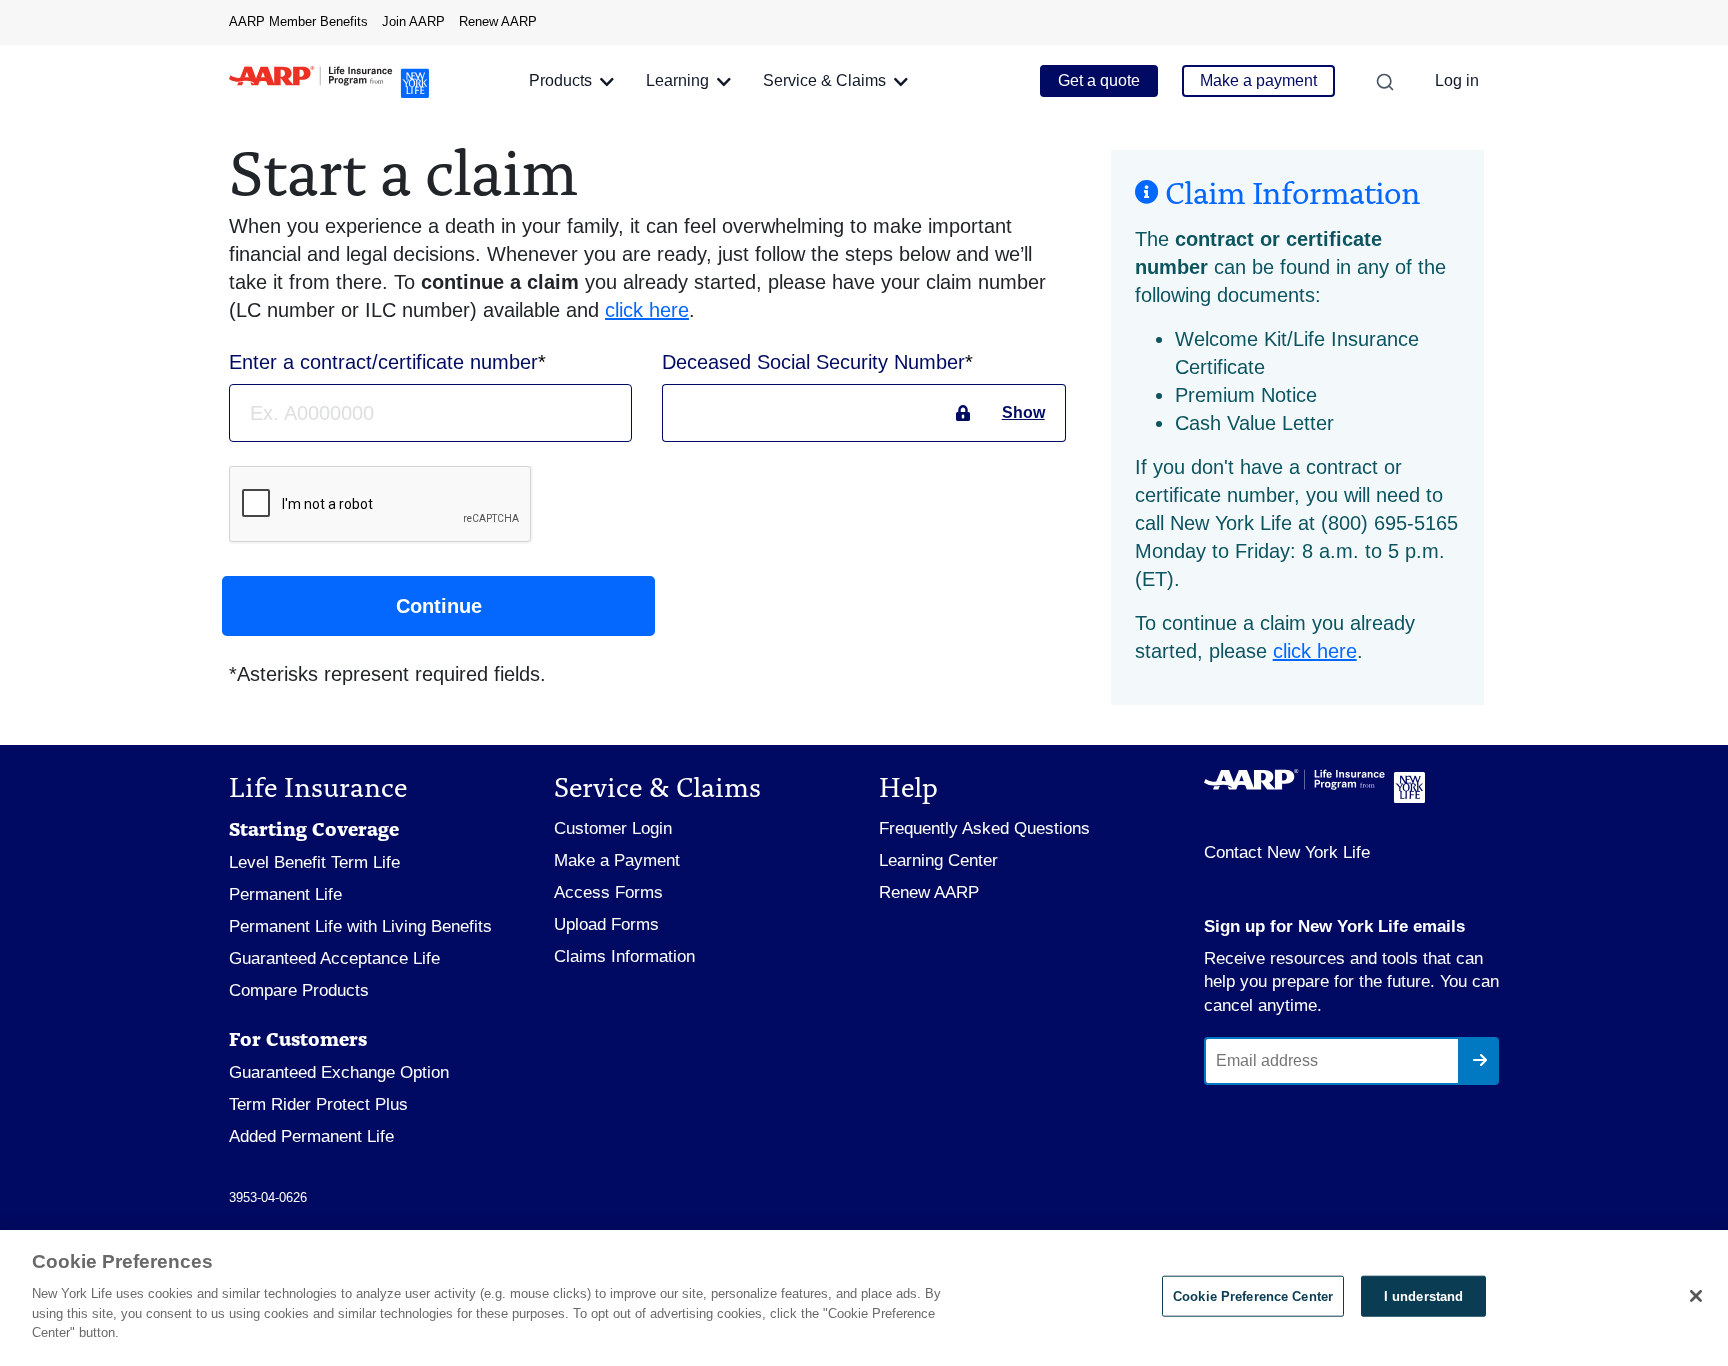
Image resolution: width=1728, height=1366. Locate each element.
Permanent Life (285, 894)
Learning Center (938, 860)
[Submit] (1477, 1061)
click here (647, 310)
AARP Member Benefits (298, 21)
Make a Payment (617, 860)
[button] (571, 81)
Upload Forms (606, 924)
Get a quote (1099, 80)
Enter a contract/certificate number (386, 362)
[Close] (1696, 1296)
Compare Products (299, 990)
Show (1023, 412)
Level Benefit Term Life (314, 862)
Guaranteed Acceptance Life (334, 958)
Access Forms (608, 892)
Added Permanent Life (311, 1136)
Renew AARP (498, 21)
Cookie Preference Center (1253, 1295)
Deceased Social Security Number (816, 362)
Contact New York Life (1287, 852)
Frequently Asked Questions (984, 828)
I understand (1424, 1295)
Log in (1457, 80)
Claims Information (624, 956)
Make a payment (1258, 80)
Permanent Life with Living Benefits (360, 926)
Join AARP (413, 21)
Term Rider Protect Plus (318, 1104)
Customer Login (613, 828)
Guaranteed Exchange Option (339, 1072)
